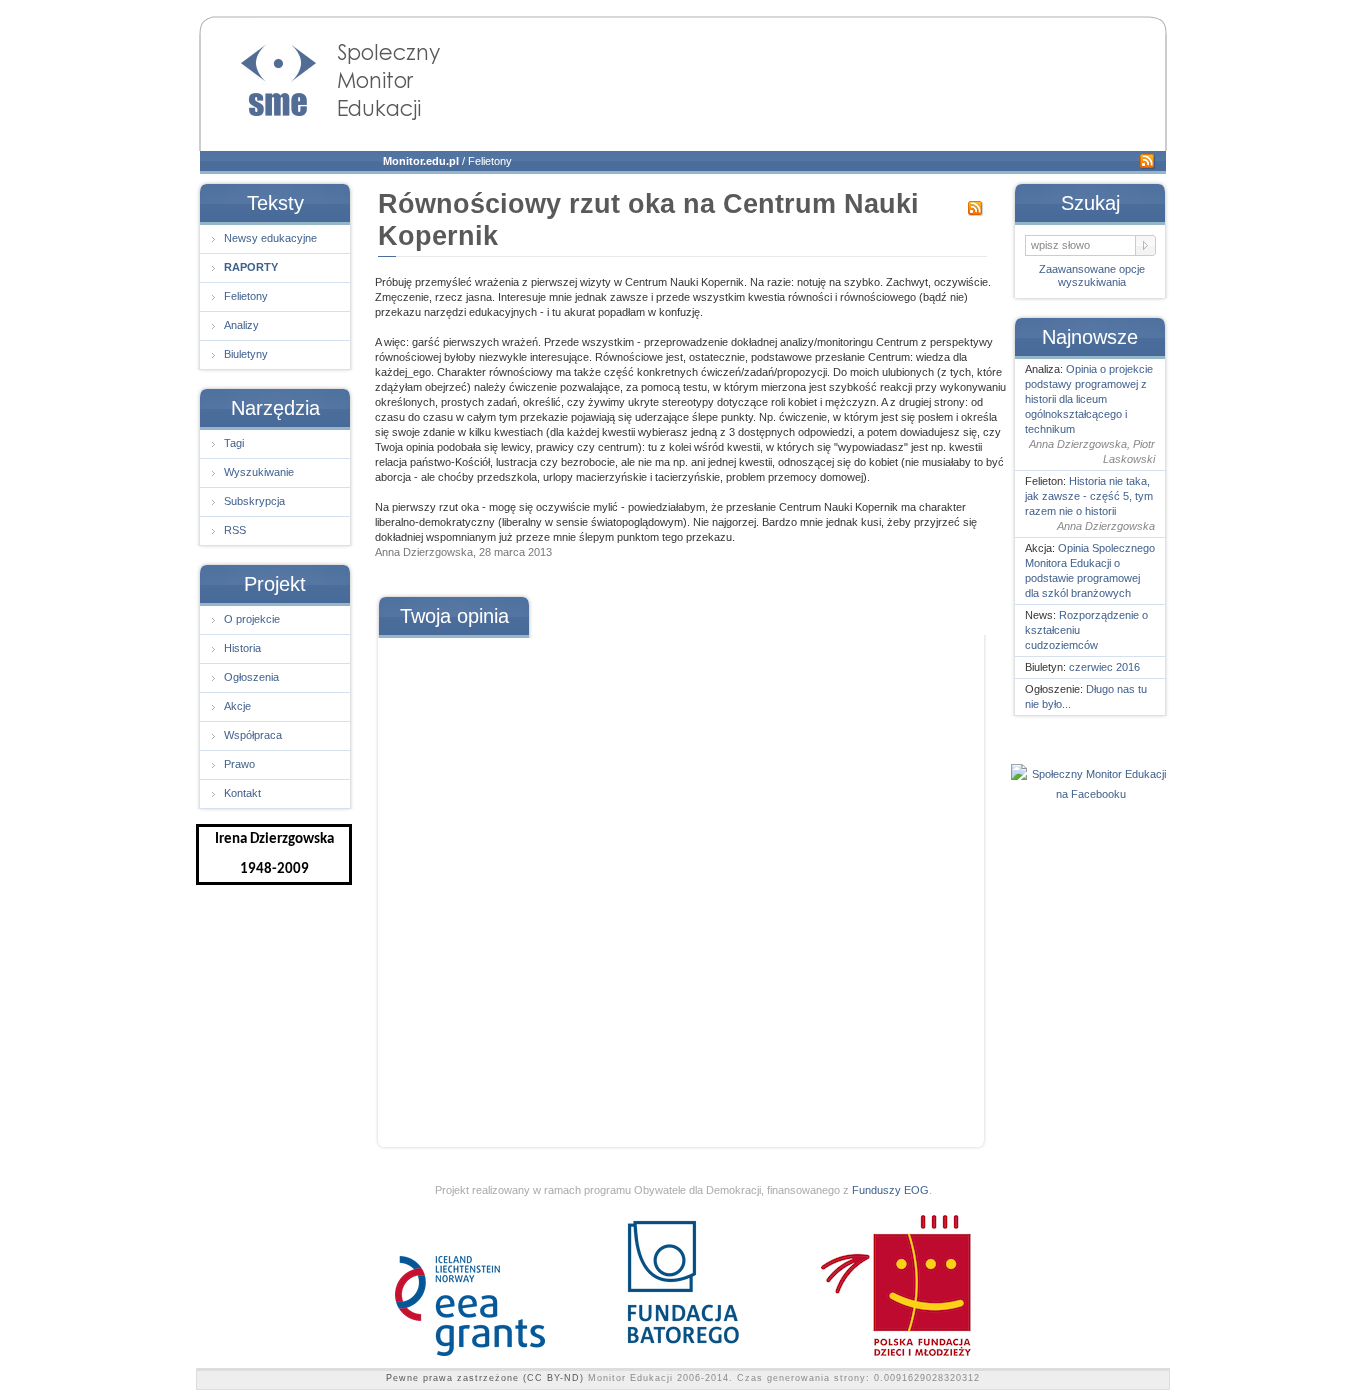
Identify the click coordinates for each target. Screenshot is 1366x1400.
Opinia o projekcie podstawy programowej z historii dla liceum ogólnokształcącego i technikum (1089, 399)
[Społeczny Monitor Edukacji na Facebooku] (1091, 794)
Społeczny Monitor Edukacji (321, 76)
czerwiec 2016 (1104, 667)
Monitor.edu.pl (421, 161)
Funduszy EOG (890, 1190)
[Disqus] (680, 885)
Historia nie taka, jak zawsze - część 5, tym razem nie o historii (1089, 496)
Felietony (490, 161)
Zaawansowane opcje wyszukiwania (1092, 275)
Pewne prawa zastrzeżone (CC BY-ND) (485, 1378)
